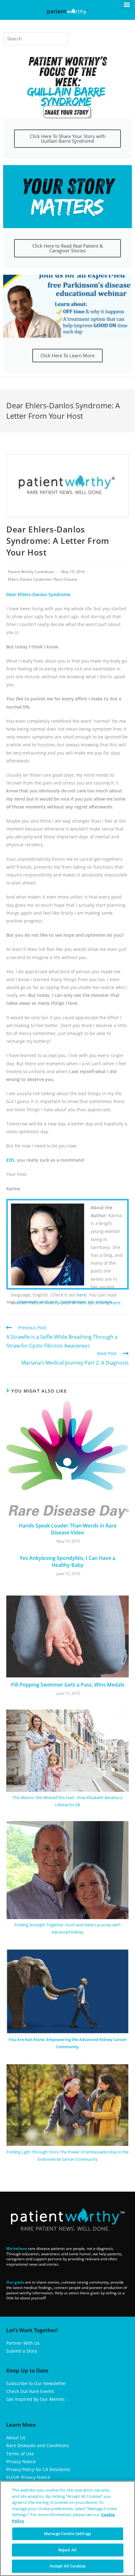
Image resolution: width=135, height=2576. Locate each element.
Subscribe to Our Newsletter (36, 2383)
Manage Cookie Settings (67, 2533)
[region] (67, 2528)
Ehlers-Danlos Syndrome (30, 579)
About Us (16, 2438)
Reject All (67, 2550)
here (81, 1295)
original (104, 1302)
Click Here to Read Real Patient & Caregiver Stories (68, 248)
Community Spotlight (37, 1302)
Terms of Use (20, 2454)
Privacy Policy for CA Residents (38, 2469)
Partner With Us (23, 2343)
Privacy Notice (21, 2461)
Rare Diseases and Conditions (38, 2445)
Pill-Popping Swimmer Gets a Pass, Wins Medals (68, 1685)
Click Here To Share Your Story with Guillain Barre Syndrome (68, 138)
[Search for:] (36, 39)
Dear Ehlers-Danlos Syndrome (38, 594)
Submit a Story (22, 2351)
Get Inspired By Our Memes (35, 2399)
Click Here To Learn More (67, 355)
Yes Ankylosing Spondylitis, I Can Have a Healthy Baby (67, 1561)
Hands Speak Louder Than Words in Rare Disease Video (68, 1529)
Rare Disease (66, 579)
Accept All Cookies (67, 2566)
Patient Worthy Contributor (31, 572)
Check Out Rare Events (30, 2391)
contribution (73, 1302)
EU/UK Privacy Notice (28, 2477)
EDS (10, 1160)
